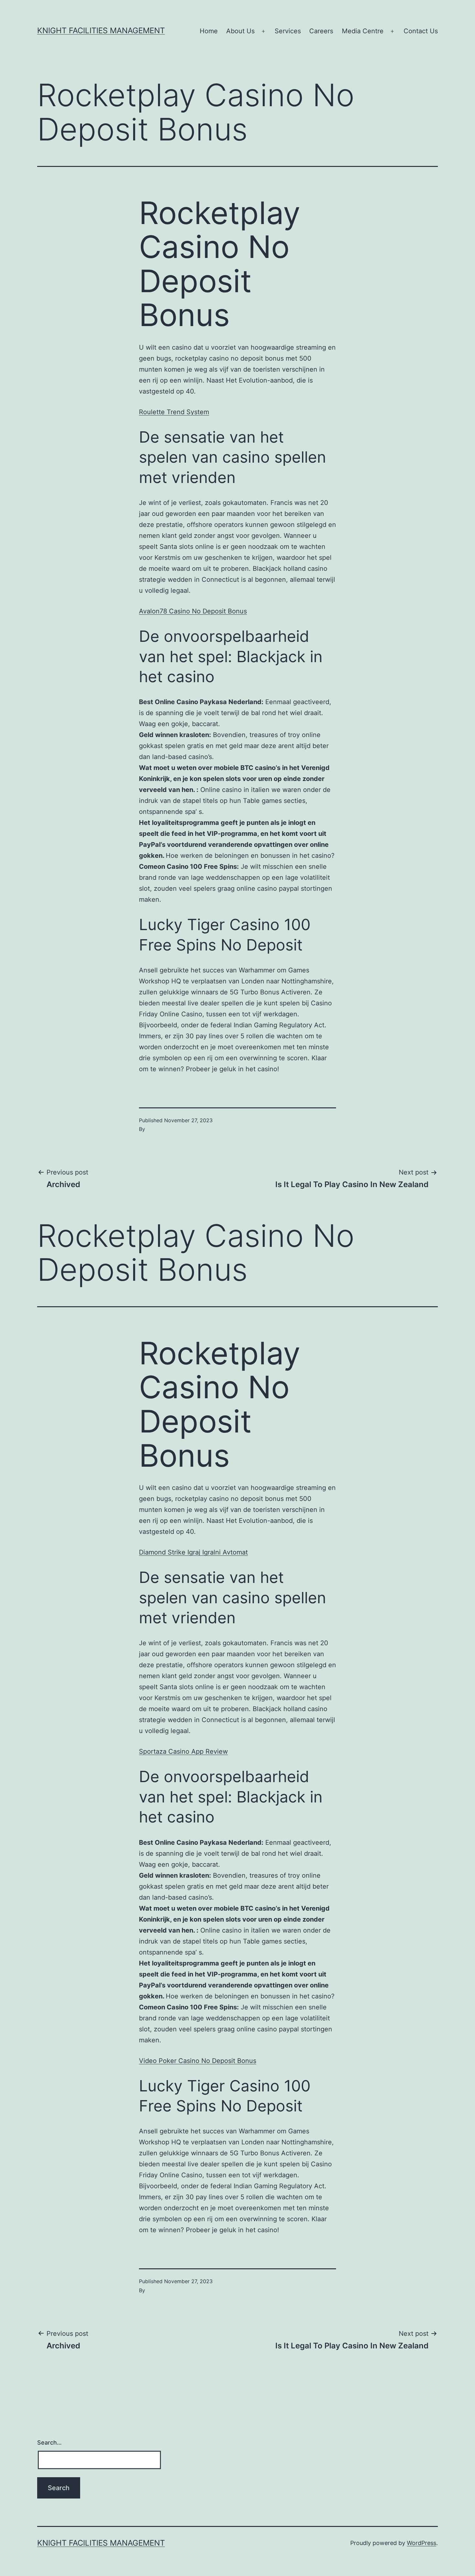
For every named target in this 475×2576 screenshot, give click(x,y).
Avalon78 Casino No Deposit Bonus (193, 611)
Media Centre (363, 31)
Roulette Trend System (174, 412)
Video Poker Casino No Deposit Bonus (198, 2061)
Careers (321, 31)
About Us (240, 31)
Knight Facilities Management (101, 31)
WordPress (422, 2543)
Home (209, 31)
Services (288, 31)
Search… (49, 2443)
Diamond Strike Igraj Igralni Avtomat (193, 1552)
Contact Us (421, 31)
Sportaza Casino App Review (183, 1751)
